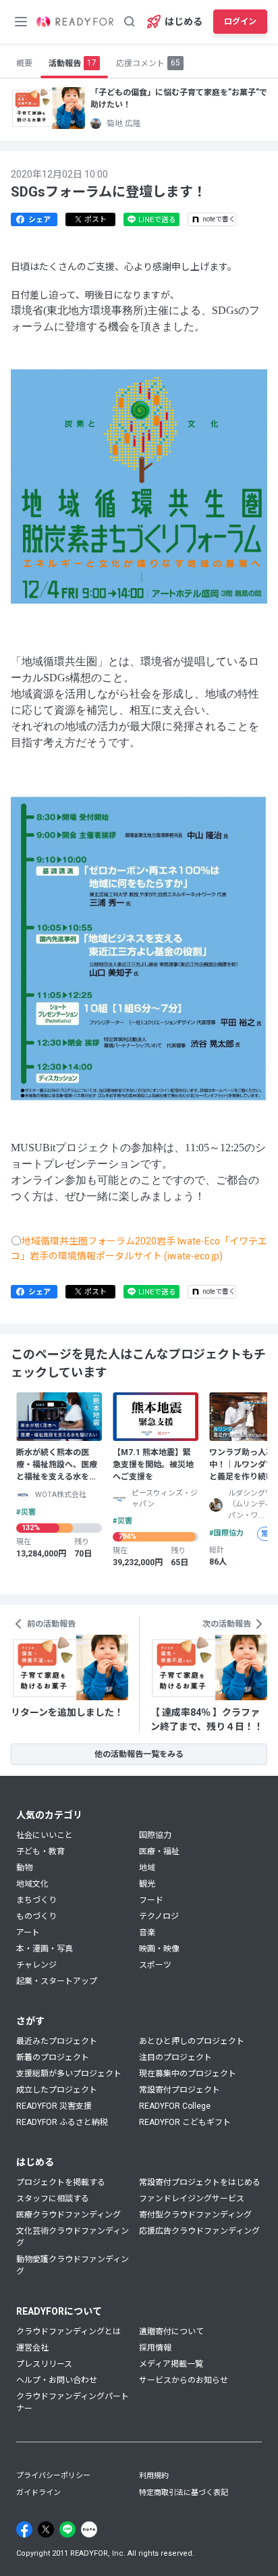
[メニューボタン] (21, 22)
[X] (46, 2529)
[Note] (89, 2529)
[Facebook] (24, 2529)
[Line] (67, 2529)
